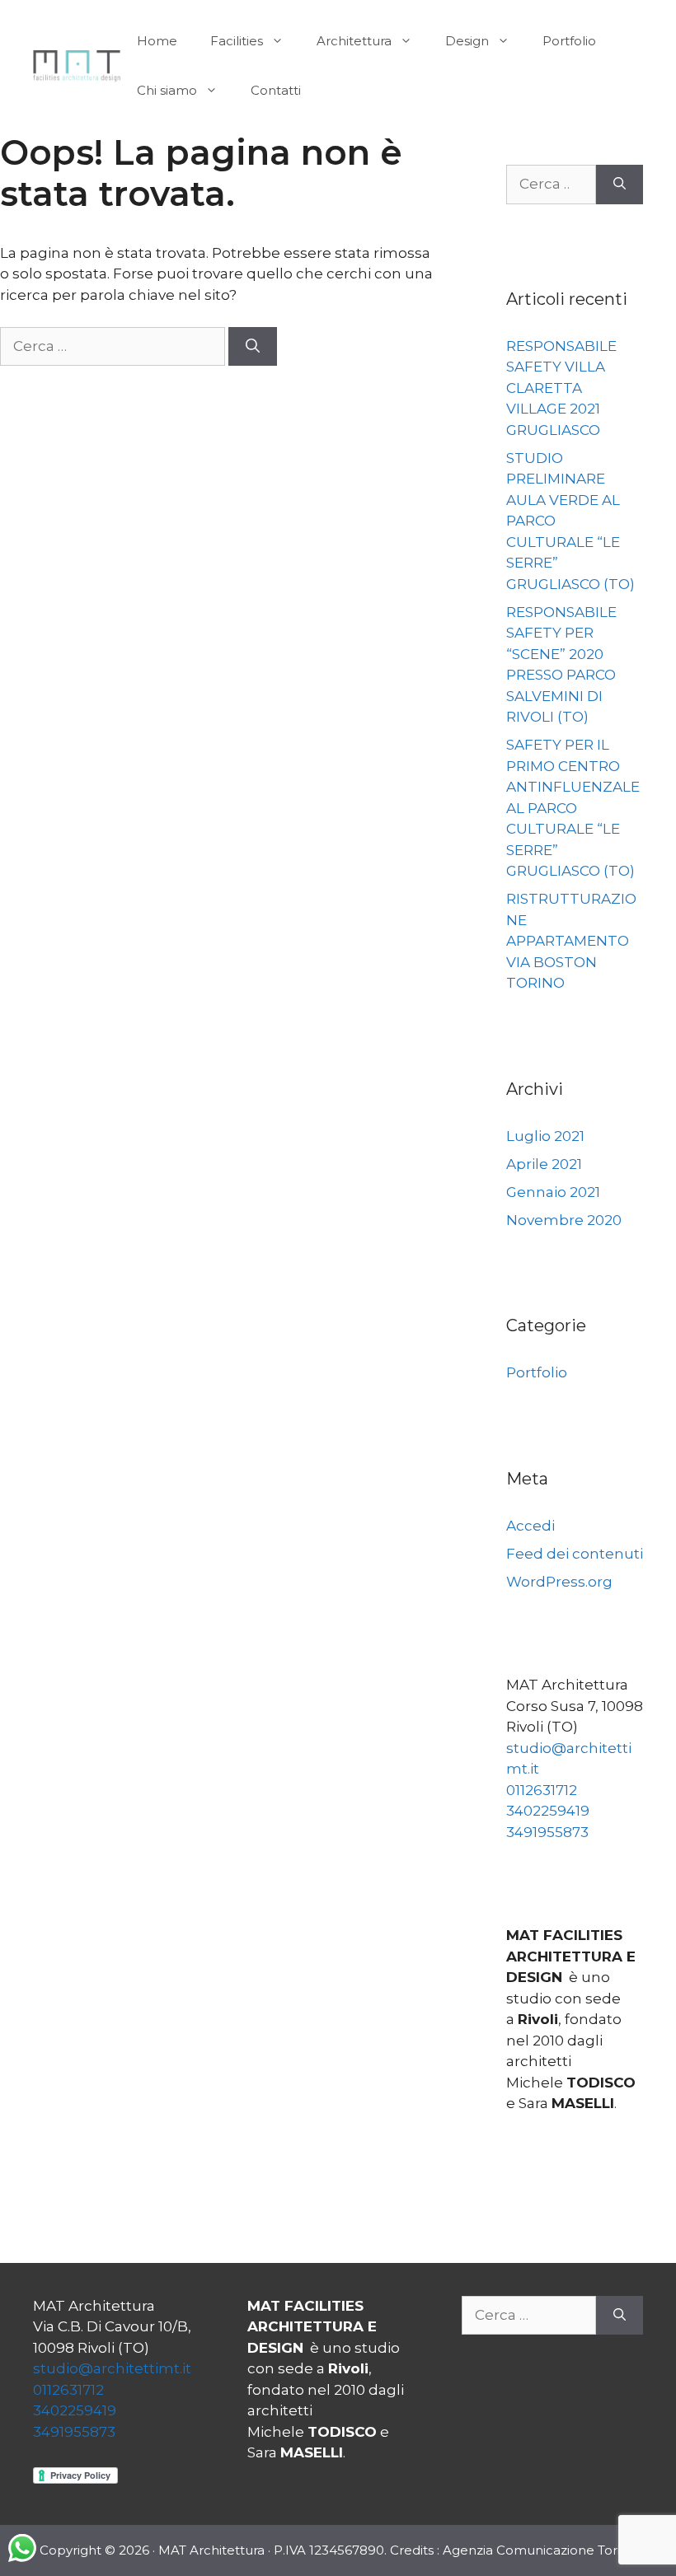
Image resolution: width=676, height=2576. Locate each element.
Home (157, 41)
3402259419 (548, 1811)
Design (467, 41)
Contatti (276, 90)
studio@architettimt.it (112, 2368)
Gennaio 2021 (553, 1192)
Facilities (237, 41)
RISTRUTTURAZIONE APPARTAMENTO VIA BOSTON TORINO (571, 941)
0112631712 (542, 1790)
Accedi (530, 1526)
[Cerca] (253, 347)
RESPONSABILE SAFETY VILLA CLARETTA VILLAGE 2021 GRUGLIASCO (561, 388)
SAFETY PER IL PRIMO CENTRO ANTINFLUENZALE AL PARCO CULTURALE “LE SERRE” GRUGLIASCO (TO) (573, 808)
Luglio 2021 (545, 1136)
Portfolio (569, 41)
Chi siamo (167, 90)
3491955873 (547, 1832)
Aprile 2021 (544, 1164)
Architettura (354, 41)
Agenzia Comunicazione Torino (540, 2550)
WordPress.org (559, 1582)
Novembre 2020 (564, 1220)
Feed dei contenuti (575, 1554)
